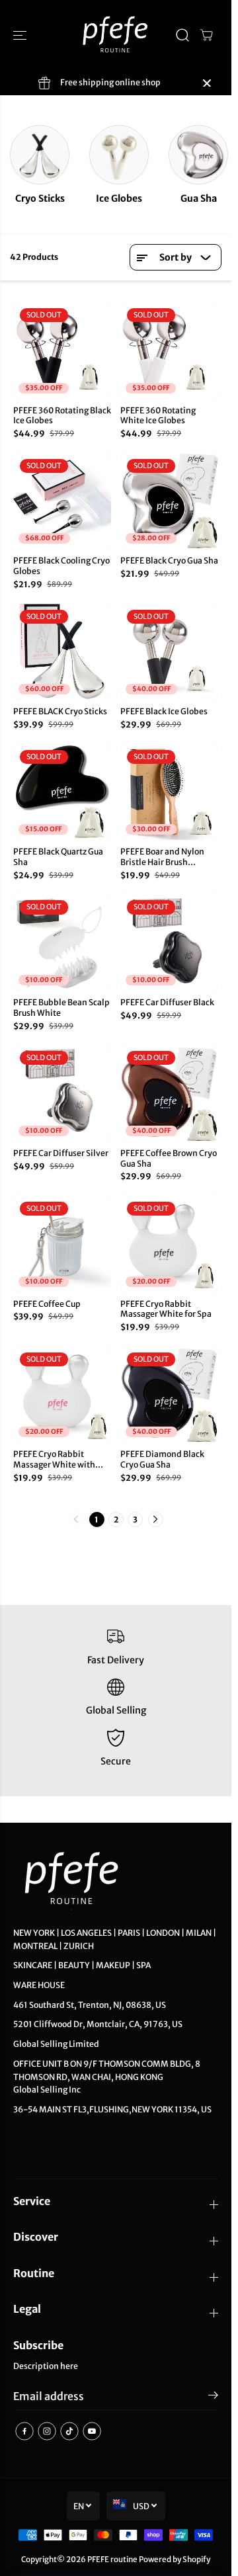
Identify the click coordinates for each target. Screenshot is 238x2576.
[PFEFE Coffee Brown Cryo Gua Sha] (169, 1093)
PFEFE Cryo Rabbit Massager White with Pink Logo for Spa (54, 1460)
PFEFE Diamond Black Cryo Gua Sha (162, 1459)
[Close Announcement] (207, 83)
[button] (21, 35)
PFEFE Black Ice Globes (164, 711)
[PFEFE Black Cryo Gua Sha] (169, 501)
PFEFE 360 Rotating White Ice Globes (158, 416)
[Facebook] (24, 2431)
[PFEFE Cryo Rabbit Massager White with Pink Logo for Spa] (62, 1394)
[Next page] (156, 1519)
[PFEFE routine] (116, 35)
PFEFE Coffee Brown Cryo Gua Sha (169, 1158)
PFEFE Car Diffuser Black (167, 1002)
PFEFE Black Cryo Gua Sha (169, 561)
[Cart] (206, 35)
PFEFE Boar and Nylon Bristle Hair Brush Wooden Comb (162, 857)
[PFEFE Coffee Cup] (62, 1244)
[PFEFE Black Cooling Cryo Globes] (62, 501)
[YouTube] (92, 2431)
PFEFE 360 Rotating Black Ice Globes (62, 416)
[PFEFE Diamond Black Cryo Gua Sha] (169, 1394)
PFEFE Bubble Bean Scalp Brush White (61, 1008)
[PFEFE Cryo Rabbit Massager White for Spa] (169, 1244)
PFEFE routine (112, 2559)
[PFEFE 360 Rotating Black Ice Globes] (62, 350)
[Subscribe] (213, 2397)
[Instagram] (47, 2431)
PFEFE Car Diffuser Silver (61, 1153)
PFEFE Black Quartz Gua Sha (58, 857)
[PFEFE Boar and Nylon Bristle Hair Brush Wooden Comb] (169, 792)
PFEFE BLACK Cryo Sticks (60, 711)
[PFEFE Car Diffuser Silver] (62, 1093)
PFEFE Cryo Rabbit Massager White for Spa (166, 1309)
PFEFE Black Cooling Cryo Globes (61, 566)
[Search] (182, 35)
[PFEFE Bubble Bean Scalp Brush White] (62, 942)
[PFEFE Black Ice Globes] (169, 652)
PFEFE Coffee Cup (47, 1304)
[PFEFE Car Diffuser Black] (169, 942)
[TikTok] (69, 2431)
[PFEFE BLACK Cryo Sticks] (62, 652)
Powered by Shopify (175, 2559)
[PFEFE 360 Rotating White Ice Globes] (169, 350)
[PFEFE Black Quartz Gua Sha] (62, 792)
